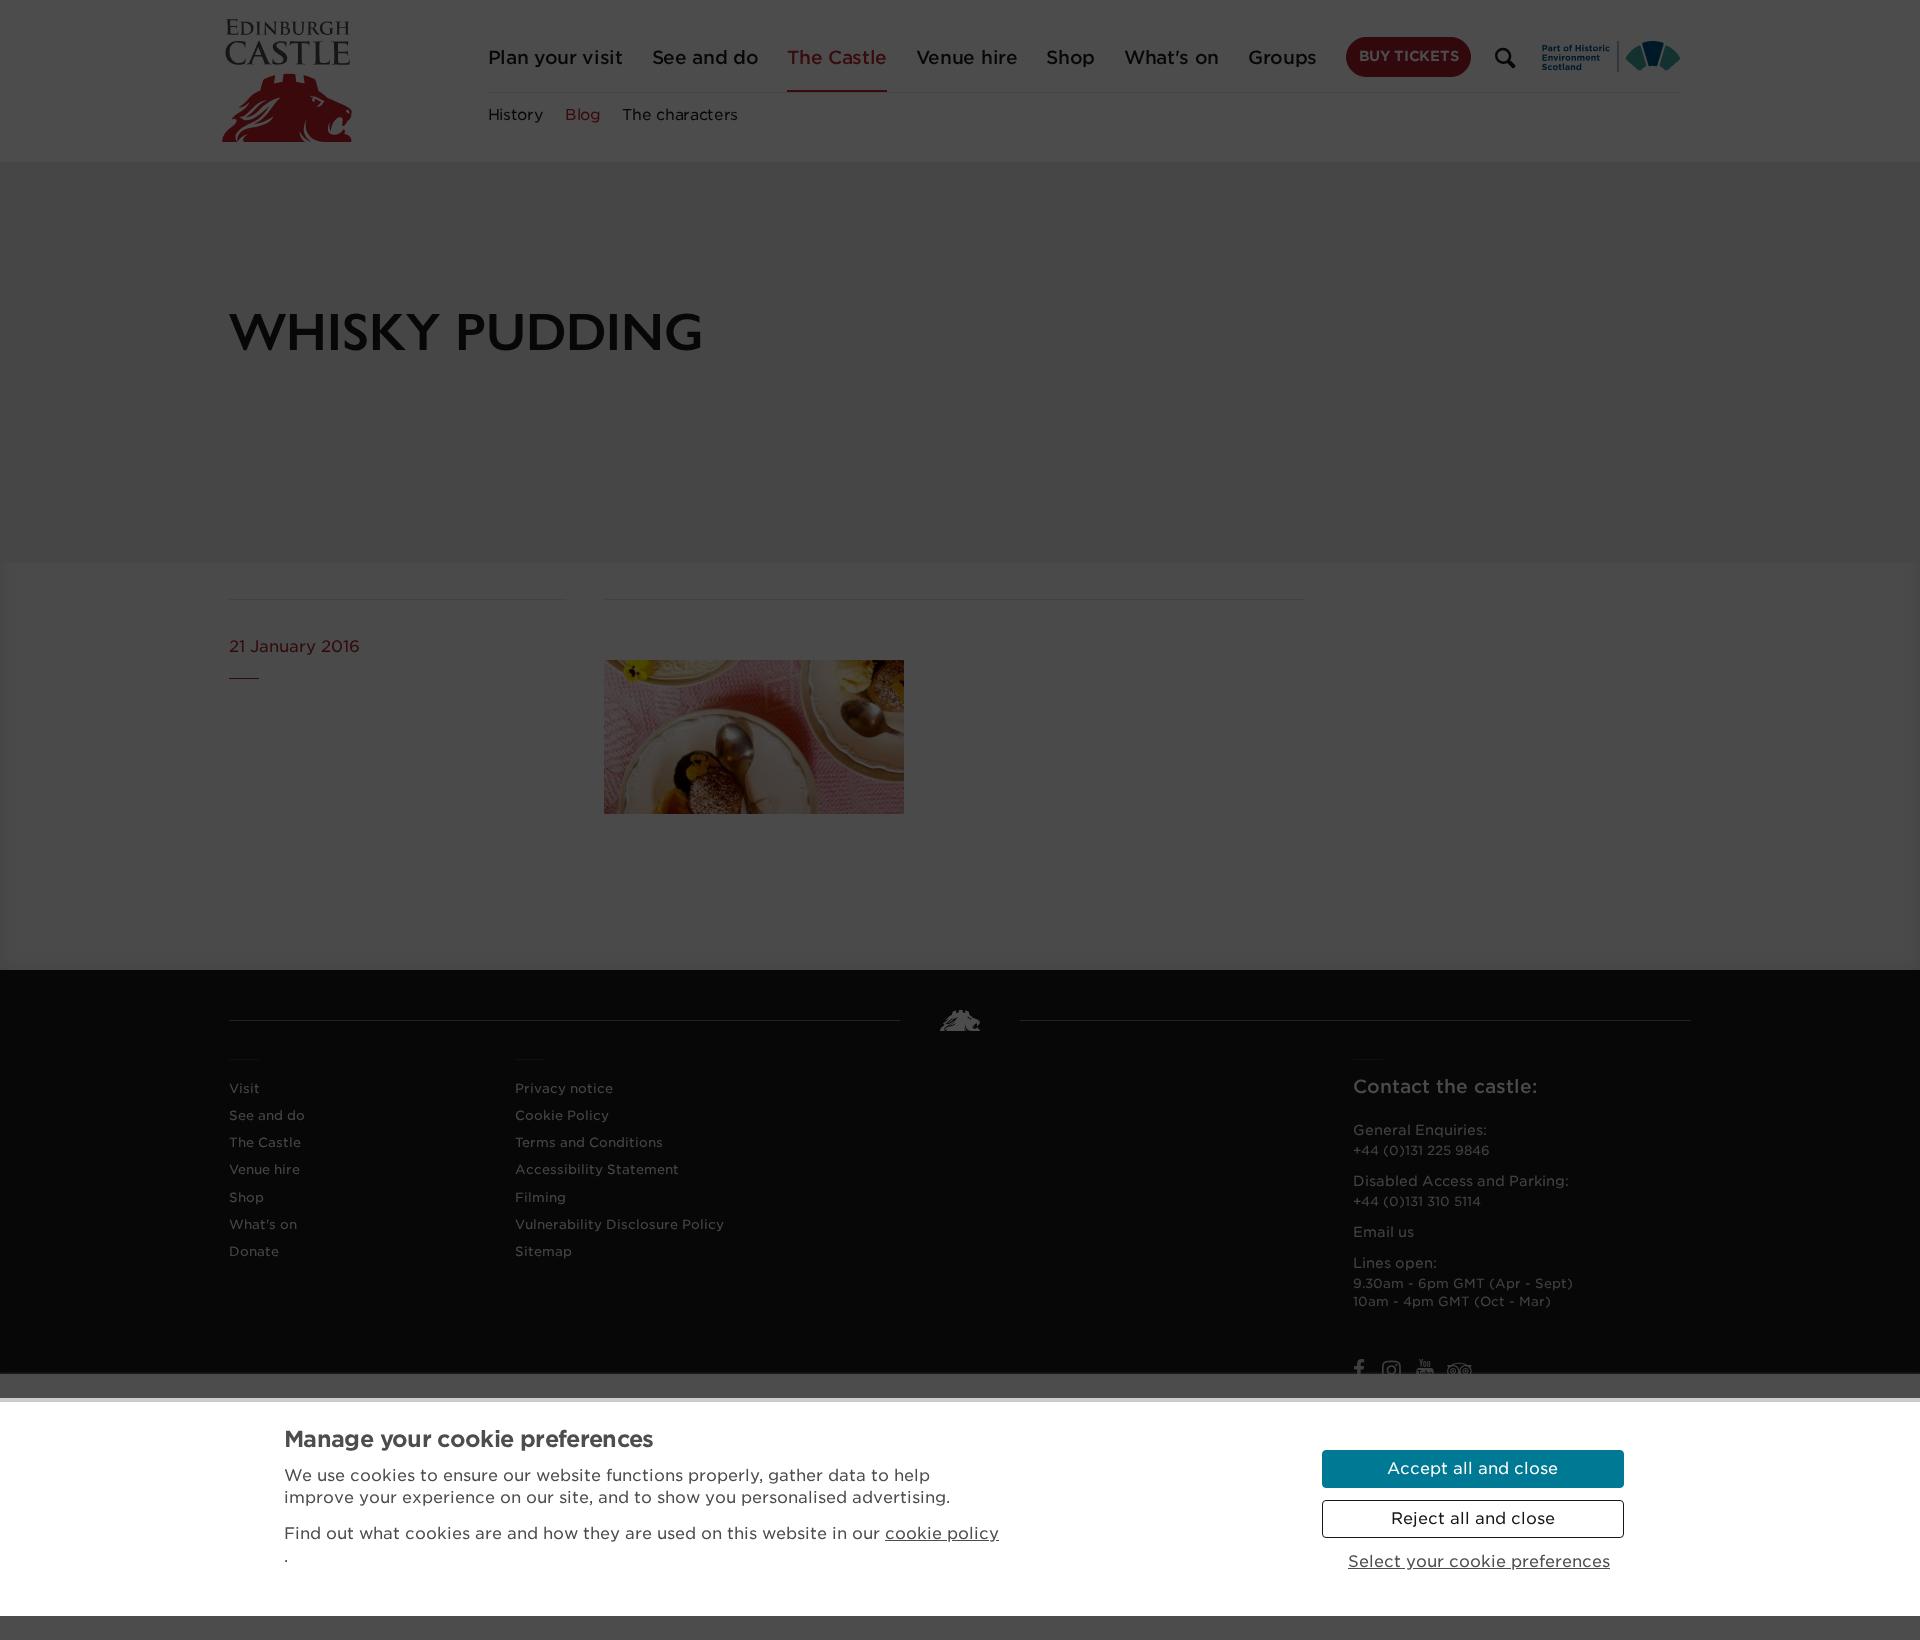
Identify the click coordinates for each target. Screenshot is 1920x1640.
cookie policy (942, 1533)
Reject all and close (1473, 1518)
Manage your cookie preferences (469, 1439)
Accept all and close (1472, 1468)
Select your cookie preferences (1479, 1561)
